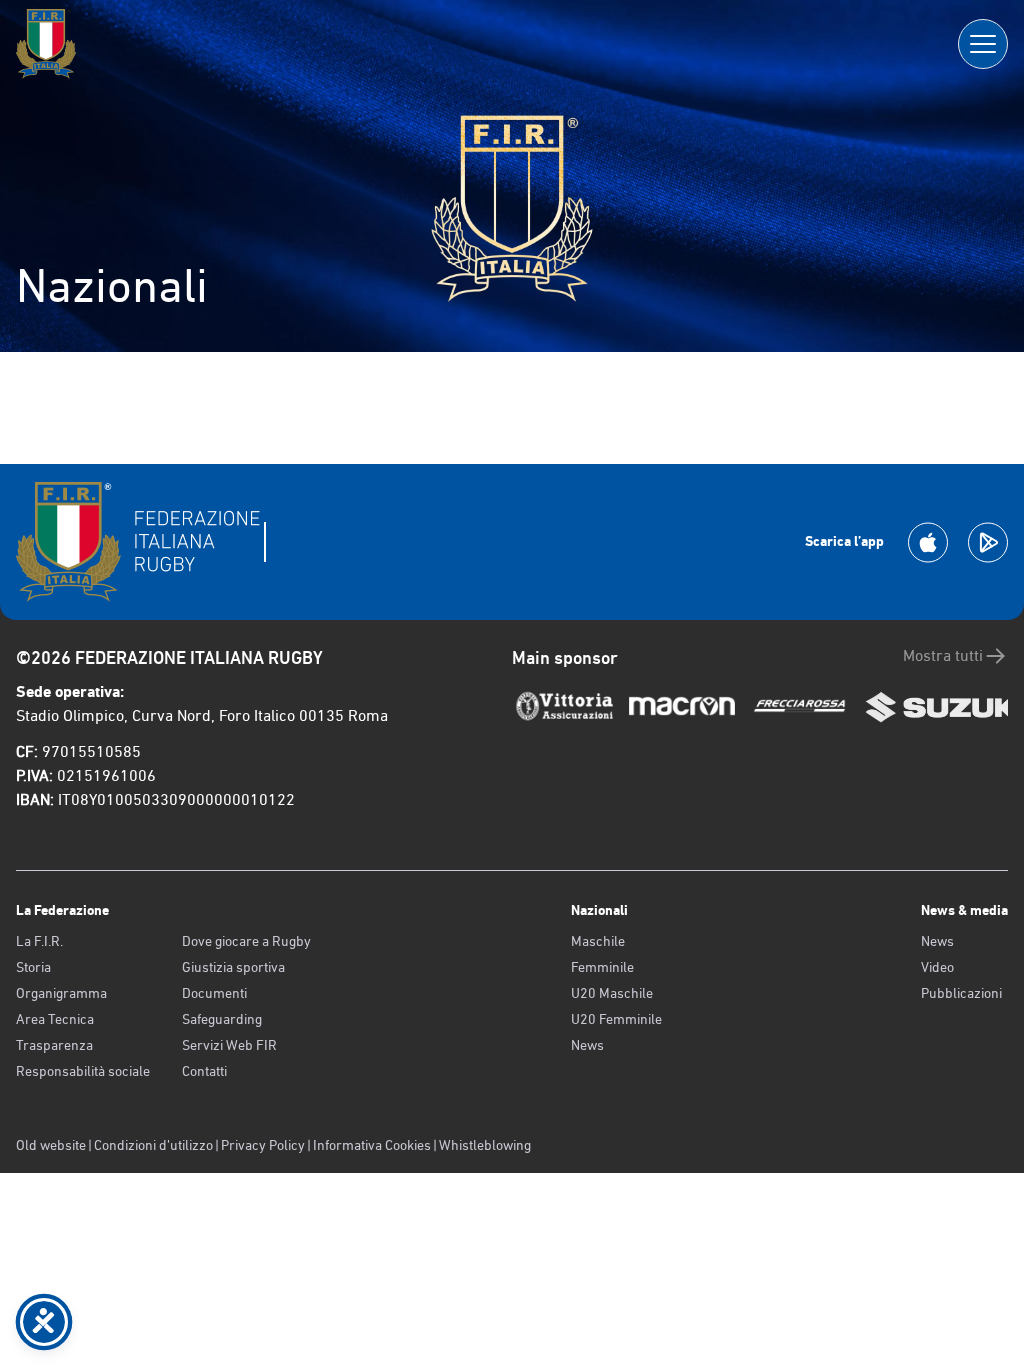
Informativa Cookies (372, 1145)
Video (937, 967)
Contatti (204, 1071)
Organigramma (61, 993)
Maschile (598, 941)
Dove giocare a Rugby (246, 941)
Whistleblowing (485, 1145)
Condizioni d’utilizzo (153, 1145)
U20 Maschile (612, 993)
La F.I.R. (39, 941)
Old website (51, 1145)
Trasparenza (54, 1045)
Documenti (214, 993)
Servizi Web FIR (229, 1045)
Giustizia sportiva (233, 967)
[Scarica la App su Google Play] (988, 542)
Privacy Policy (263, 1145)
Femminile (602, 967)
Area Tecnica (55, 1019)
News (587, 1045)
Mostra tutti (943, 655)
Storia (33, 967)
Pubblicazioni (961, 993)
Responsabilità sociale (83, 1071)
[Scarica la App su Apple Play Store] (928, 542)
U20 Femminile (616, 1019)
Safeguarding (222, 1019)
